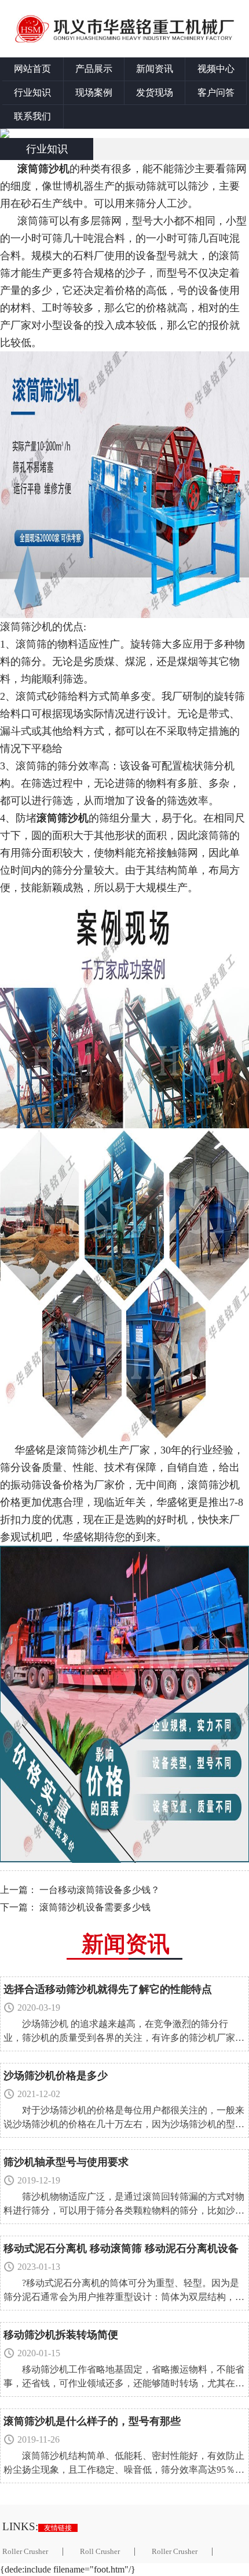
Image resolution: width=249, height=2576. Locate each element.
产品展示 (94, 69)
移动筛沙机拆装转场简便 (61, 2335)
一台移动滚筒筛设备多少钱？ (100, 1890)
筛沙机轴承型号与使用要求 (66, 2162)
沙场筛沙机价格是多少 (56, 2076)
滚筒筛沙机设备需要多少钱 (95, 1907)
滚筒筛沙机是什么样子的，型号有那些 (92, 2421)
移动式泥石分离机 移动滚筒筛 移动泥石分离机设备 (121, 2248)
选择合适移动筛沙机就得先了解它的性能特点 (108, 1989)
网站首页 (32, 69)
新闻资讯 (155, 69)
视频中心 (216, 69)
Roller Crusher (175, 2552)
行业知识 (32, 92)
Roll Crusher (100, 2552)
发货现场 (155, 92)
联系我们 (32, 116)
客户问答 (216, 92)
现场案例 (94, 92)
